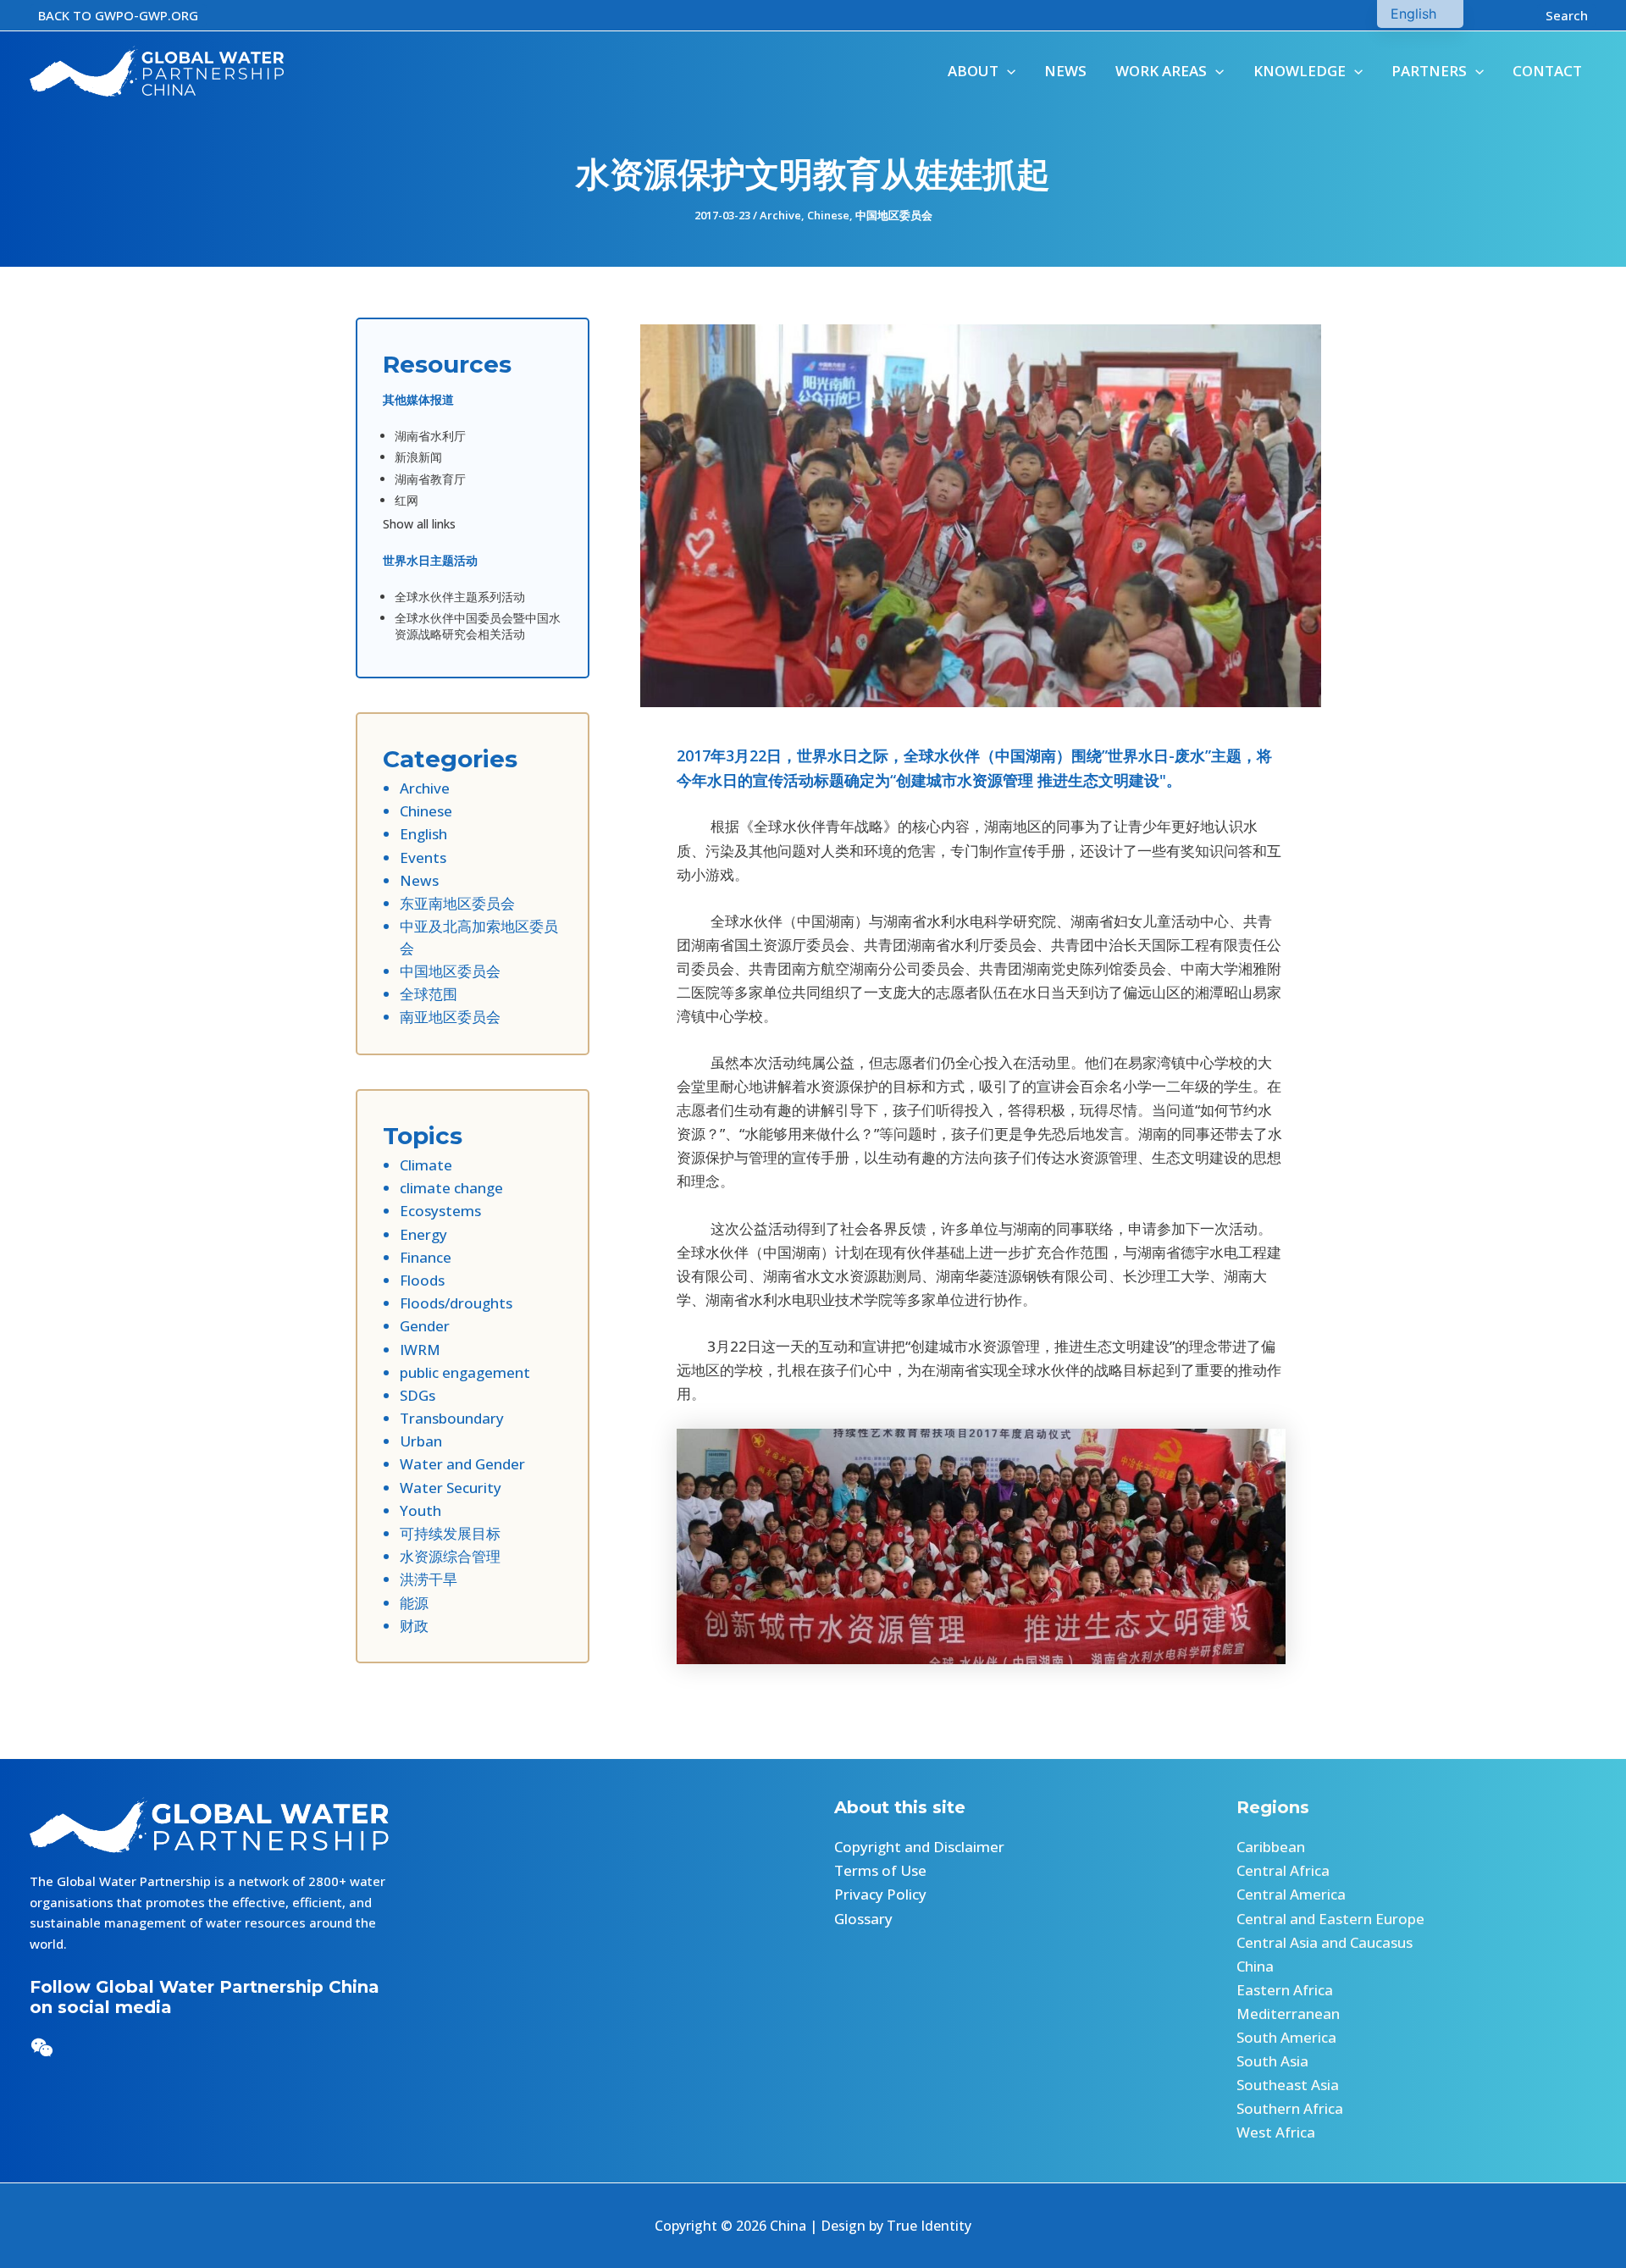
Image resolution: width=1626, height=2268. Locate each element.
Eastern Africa (1285, 1990)
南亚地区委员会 (450, 1017)
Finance (426, 1257)
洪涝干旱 (429, 1579)
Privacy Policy (880, 1894)
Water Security (451, 1488)
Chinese (828, 215)
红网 (406, 500)
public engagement (465, 1372)
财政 (414, 1626)
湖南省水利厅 (430, 436)
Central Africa (1283, 1870)
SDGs (418, 1395)
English (423, 834)
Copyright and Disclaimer (919, 1847)
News (419, 880)
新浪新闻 (418, 457)
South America (1286, 2037)
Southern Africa (1290, 2108)
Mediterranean (1288, 2014)
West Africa (1276, 2132)
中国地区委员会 (894, 215)
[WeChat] (42, 2047)
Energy (423, 1234)
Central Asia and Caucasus (1325, 1942)
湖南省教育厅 (430, 479)
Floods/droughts (456, 1303)
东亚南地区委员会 (457, 903)
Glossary (863, 1919)
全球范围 (429, 994)
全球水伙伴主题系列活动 (460, 597)
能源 (414, 1603)
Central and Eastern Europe (1330, 1919)
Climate (426, 1165)
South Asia (1272, 2061)
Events (423, 857)
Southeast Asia (1288, 2085)
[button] (118, 16)
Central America (1291, 1894)
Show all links (419, 524)
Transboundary (452, 1418)
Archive (780, 215)
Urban (421, 1441)
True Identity (929, 2226)
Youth (420, 1510)
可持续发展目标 (450, 1533)
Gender (425, 1326)
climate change (451, 1188)
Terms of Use (880, 1870)
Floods (422, 1280)
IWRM (420, 1350)
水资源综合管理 (450, 1556)
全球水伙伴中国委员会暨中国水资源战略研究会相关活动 (478, 626)
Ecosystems (440, 1211)
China (1255, 1966)
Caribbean (1271, 1847)
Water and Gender (462, 1464)
